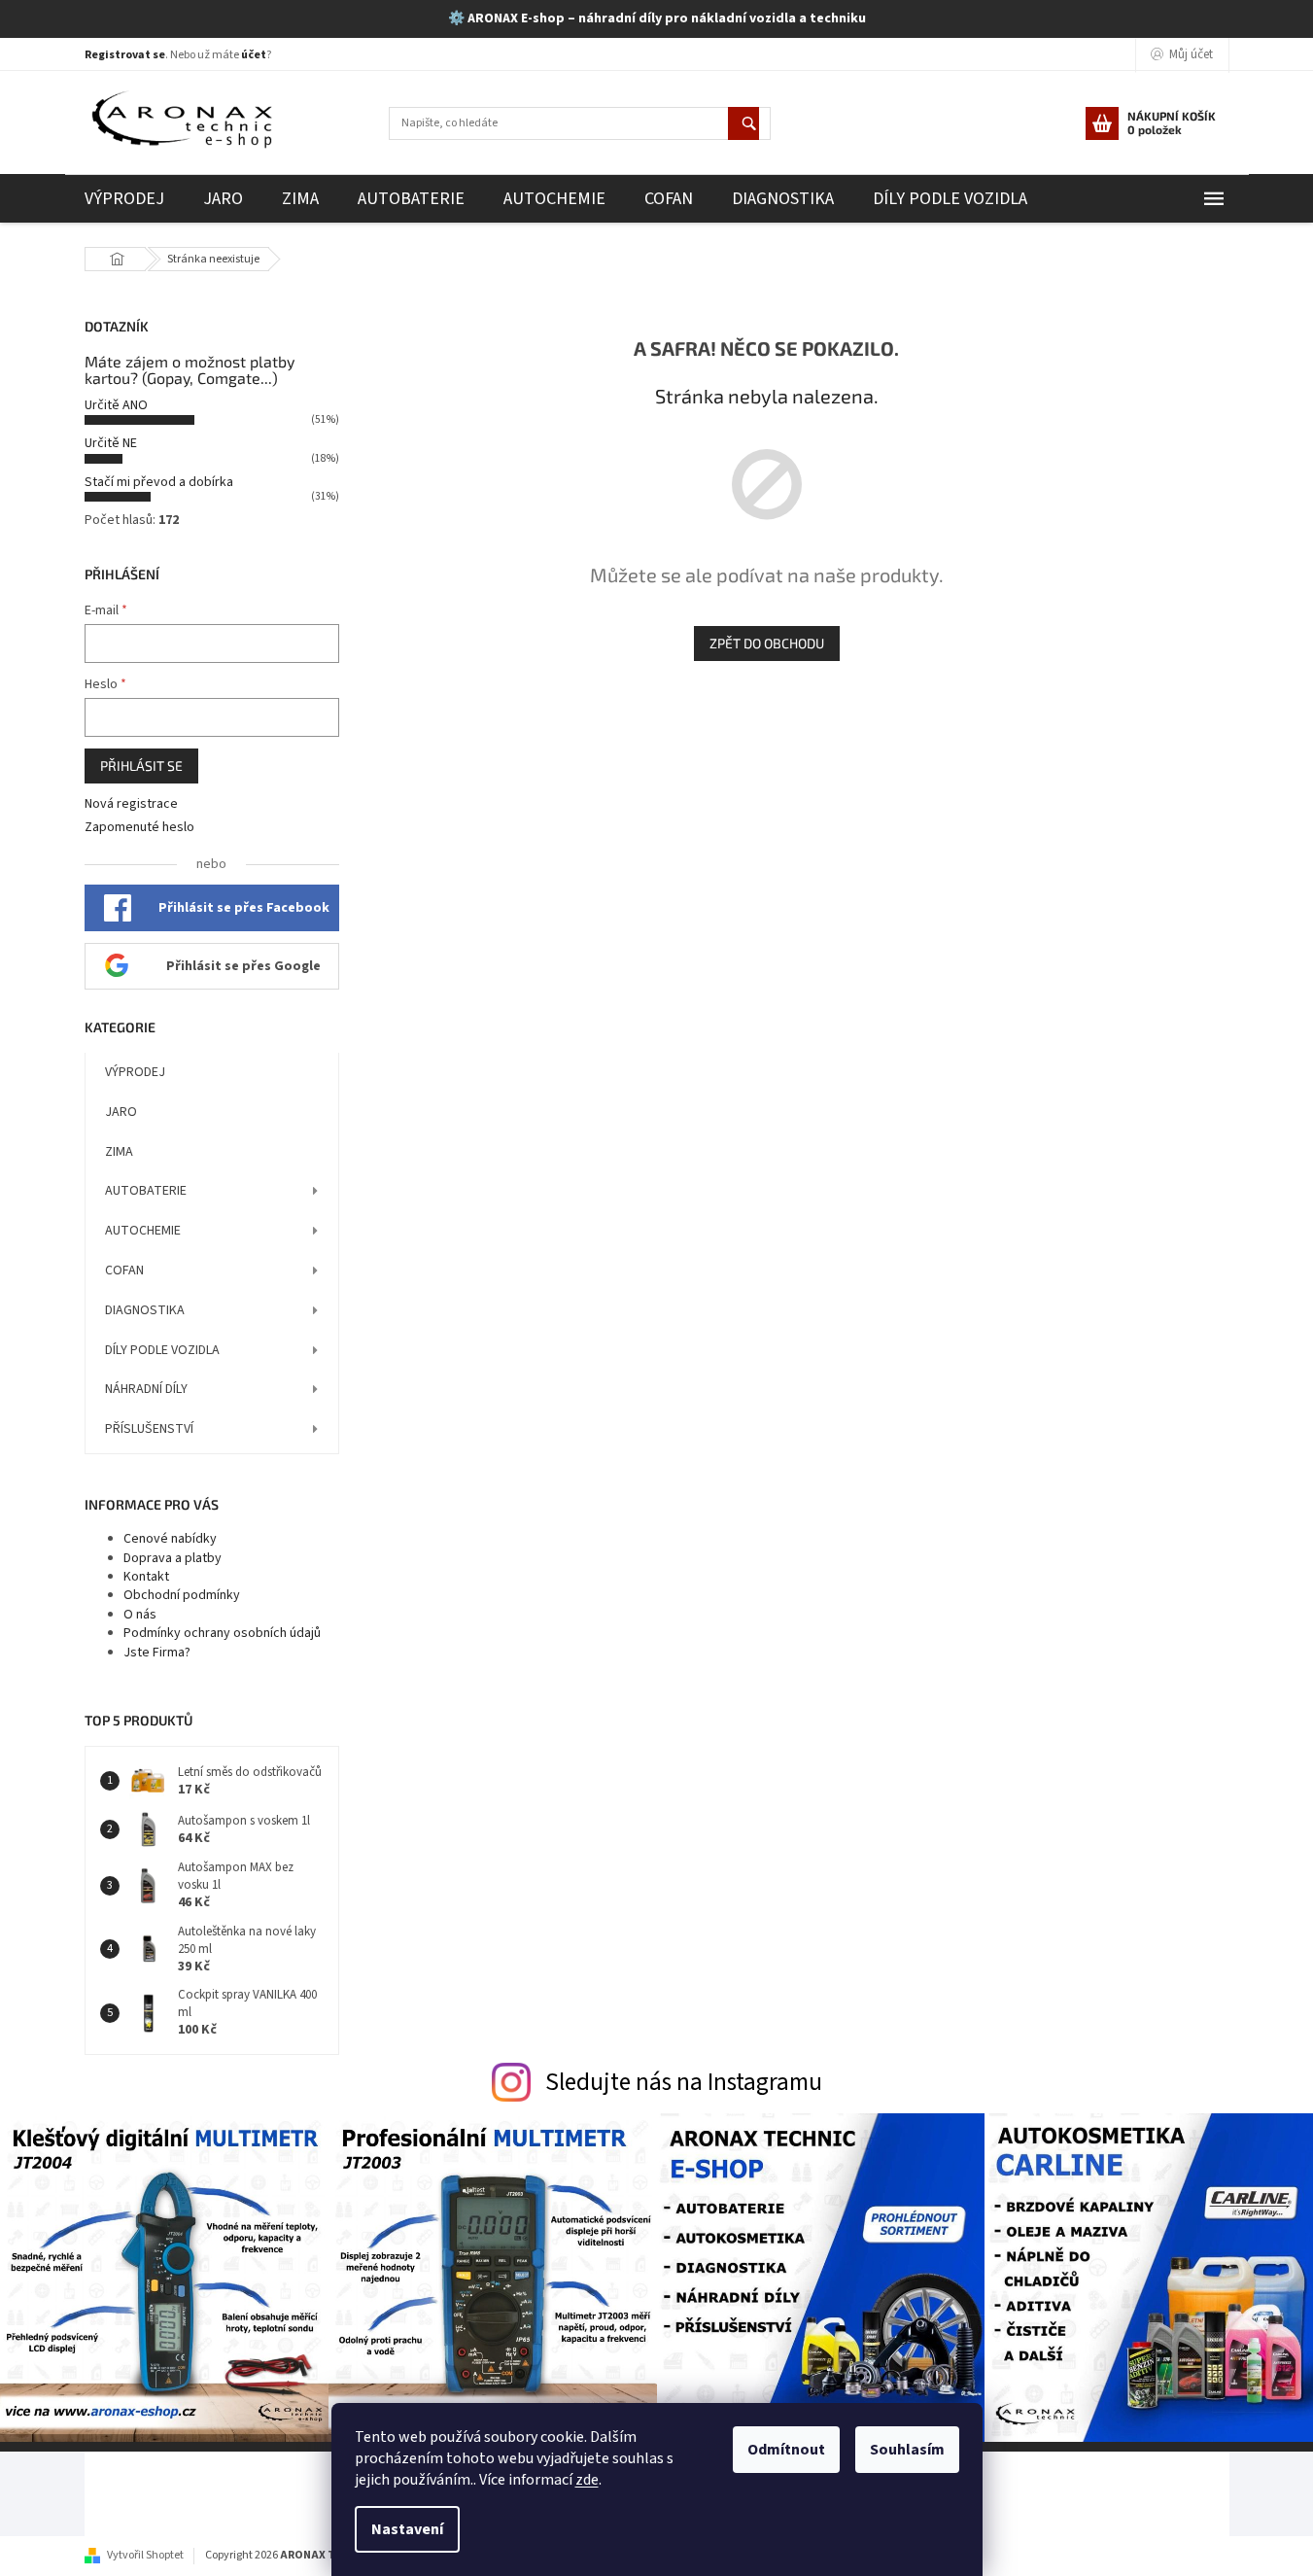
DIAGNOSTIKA (145, 1310)
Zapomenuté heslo (139, 828)
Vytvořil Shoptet (145, 2555)
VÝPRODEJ (135, 1072)
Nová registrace (131, 804)
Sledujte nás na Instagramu (684, 2082)
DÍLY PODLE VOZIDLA (162, 1350)
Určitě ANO (116, 405)
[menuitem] (124, 199)
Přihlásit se (141, 766)
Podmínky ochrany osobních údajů (222, 1633)
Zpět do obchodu (767, 643)
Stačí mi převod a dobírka (159, 482)
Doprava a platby (173, 1558)
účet (254, 55)
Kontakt (146, 1577)
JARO (121, 1112)
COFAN (124, 1271)
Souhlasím (907, 2450)
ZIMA (119, 1152)
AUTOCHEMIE (143, 1231)
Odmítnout (786, 2450)
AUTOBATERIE (146, 1191)
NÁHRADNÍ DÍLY (146, 1389)
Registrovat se (125, 55)
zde (587, 2480)
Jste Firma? (157, 1653)
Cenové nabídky (170, 1539)
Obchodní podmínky (182, 1595)
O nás (140, 1615)
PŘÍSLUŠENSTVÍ (149, 1429)
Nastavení (407, 2529)
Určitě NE (111, 443)
